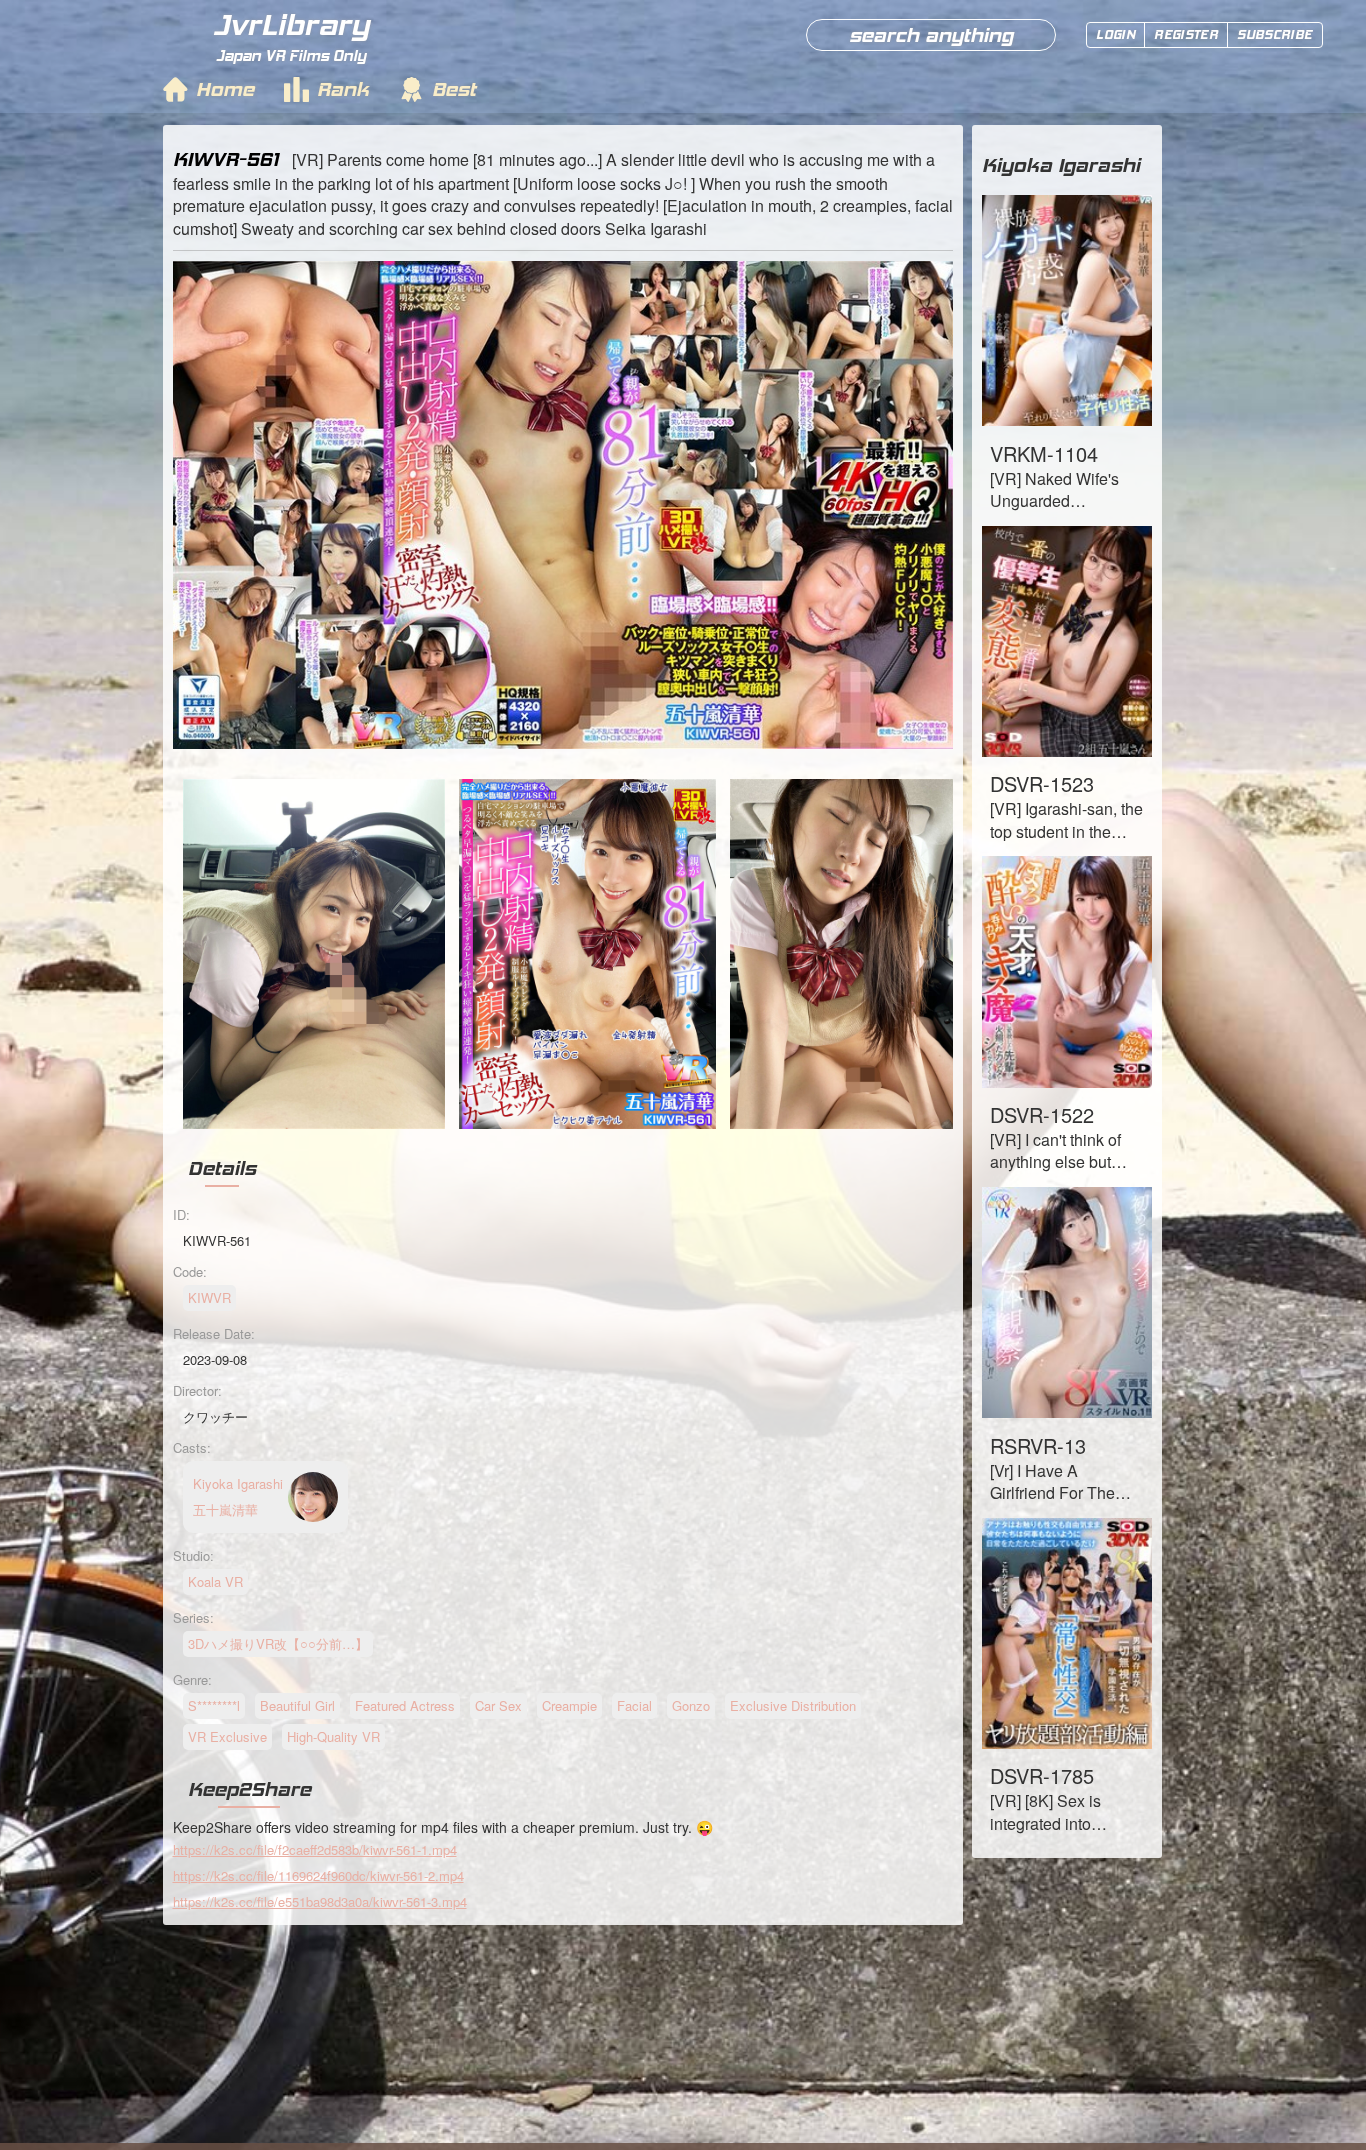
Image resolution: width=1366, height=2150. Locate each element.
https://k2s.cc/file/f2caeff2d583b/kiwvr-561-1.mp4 (315, 1849)
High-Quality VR (333, 1736)
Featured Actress (405, 1705)
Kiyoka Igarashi (1061, 165)
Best (454, 89)
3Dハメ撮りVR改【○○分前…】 (278, 1643)
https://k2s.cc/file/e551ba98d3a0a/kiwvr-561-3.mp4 (320, 1901)
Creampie (569, 1705)
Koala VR (215, 1581)
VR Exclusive (227, 1736)
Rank (343, 89)
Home (225, 89)
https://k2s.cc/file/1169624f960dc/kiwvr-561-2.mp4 (318, 1875)
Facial (634, 1705)
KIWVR (209, 1297)
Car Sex (498, 1705)
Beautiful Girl (297, 1705)
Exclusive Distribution (793, 1705)
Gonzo (691, 1705)
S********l (214, 1705)
